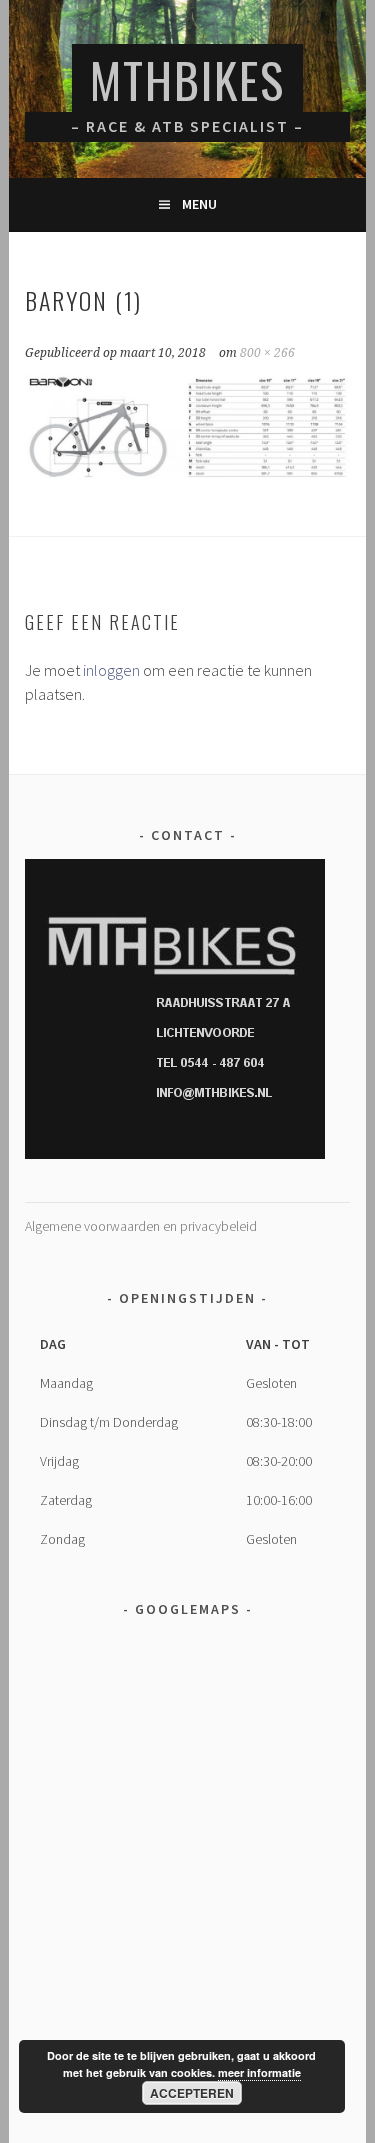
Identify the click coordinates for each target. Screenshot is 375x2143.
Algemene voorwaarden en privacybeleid (141, 1226)
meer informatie (259, 2072)
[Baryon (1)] (187, 476)
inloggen (111, 670)
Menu (199, 204)
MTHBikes (187, 79)
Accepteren (192, 2093)
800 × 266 (267, 353)
